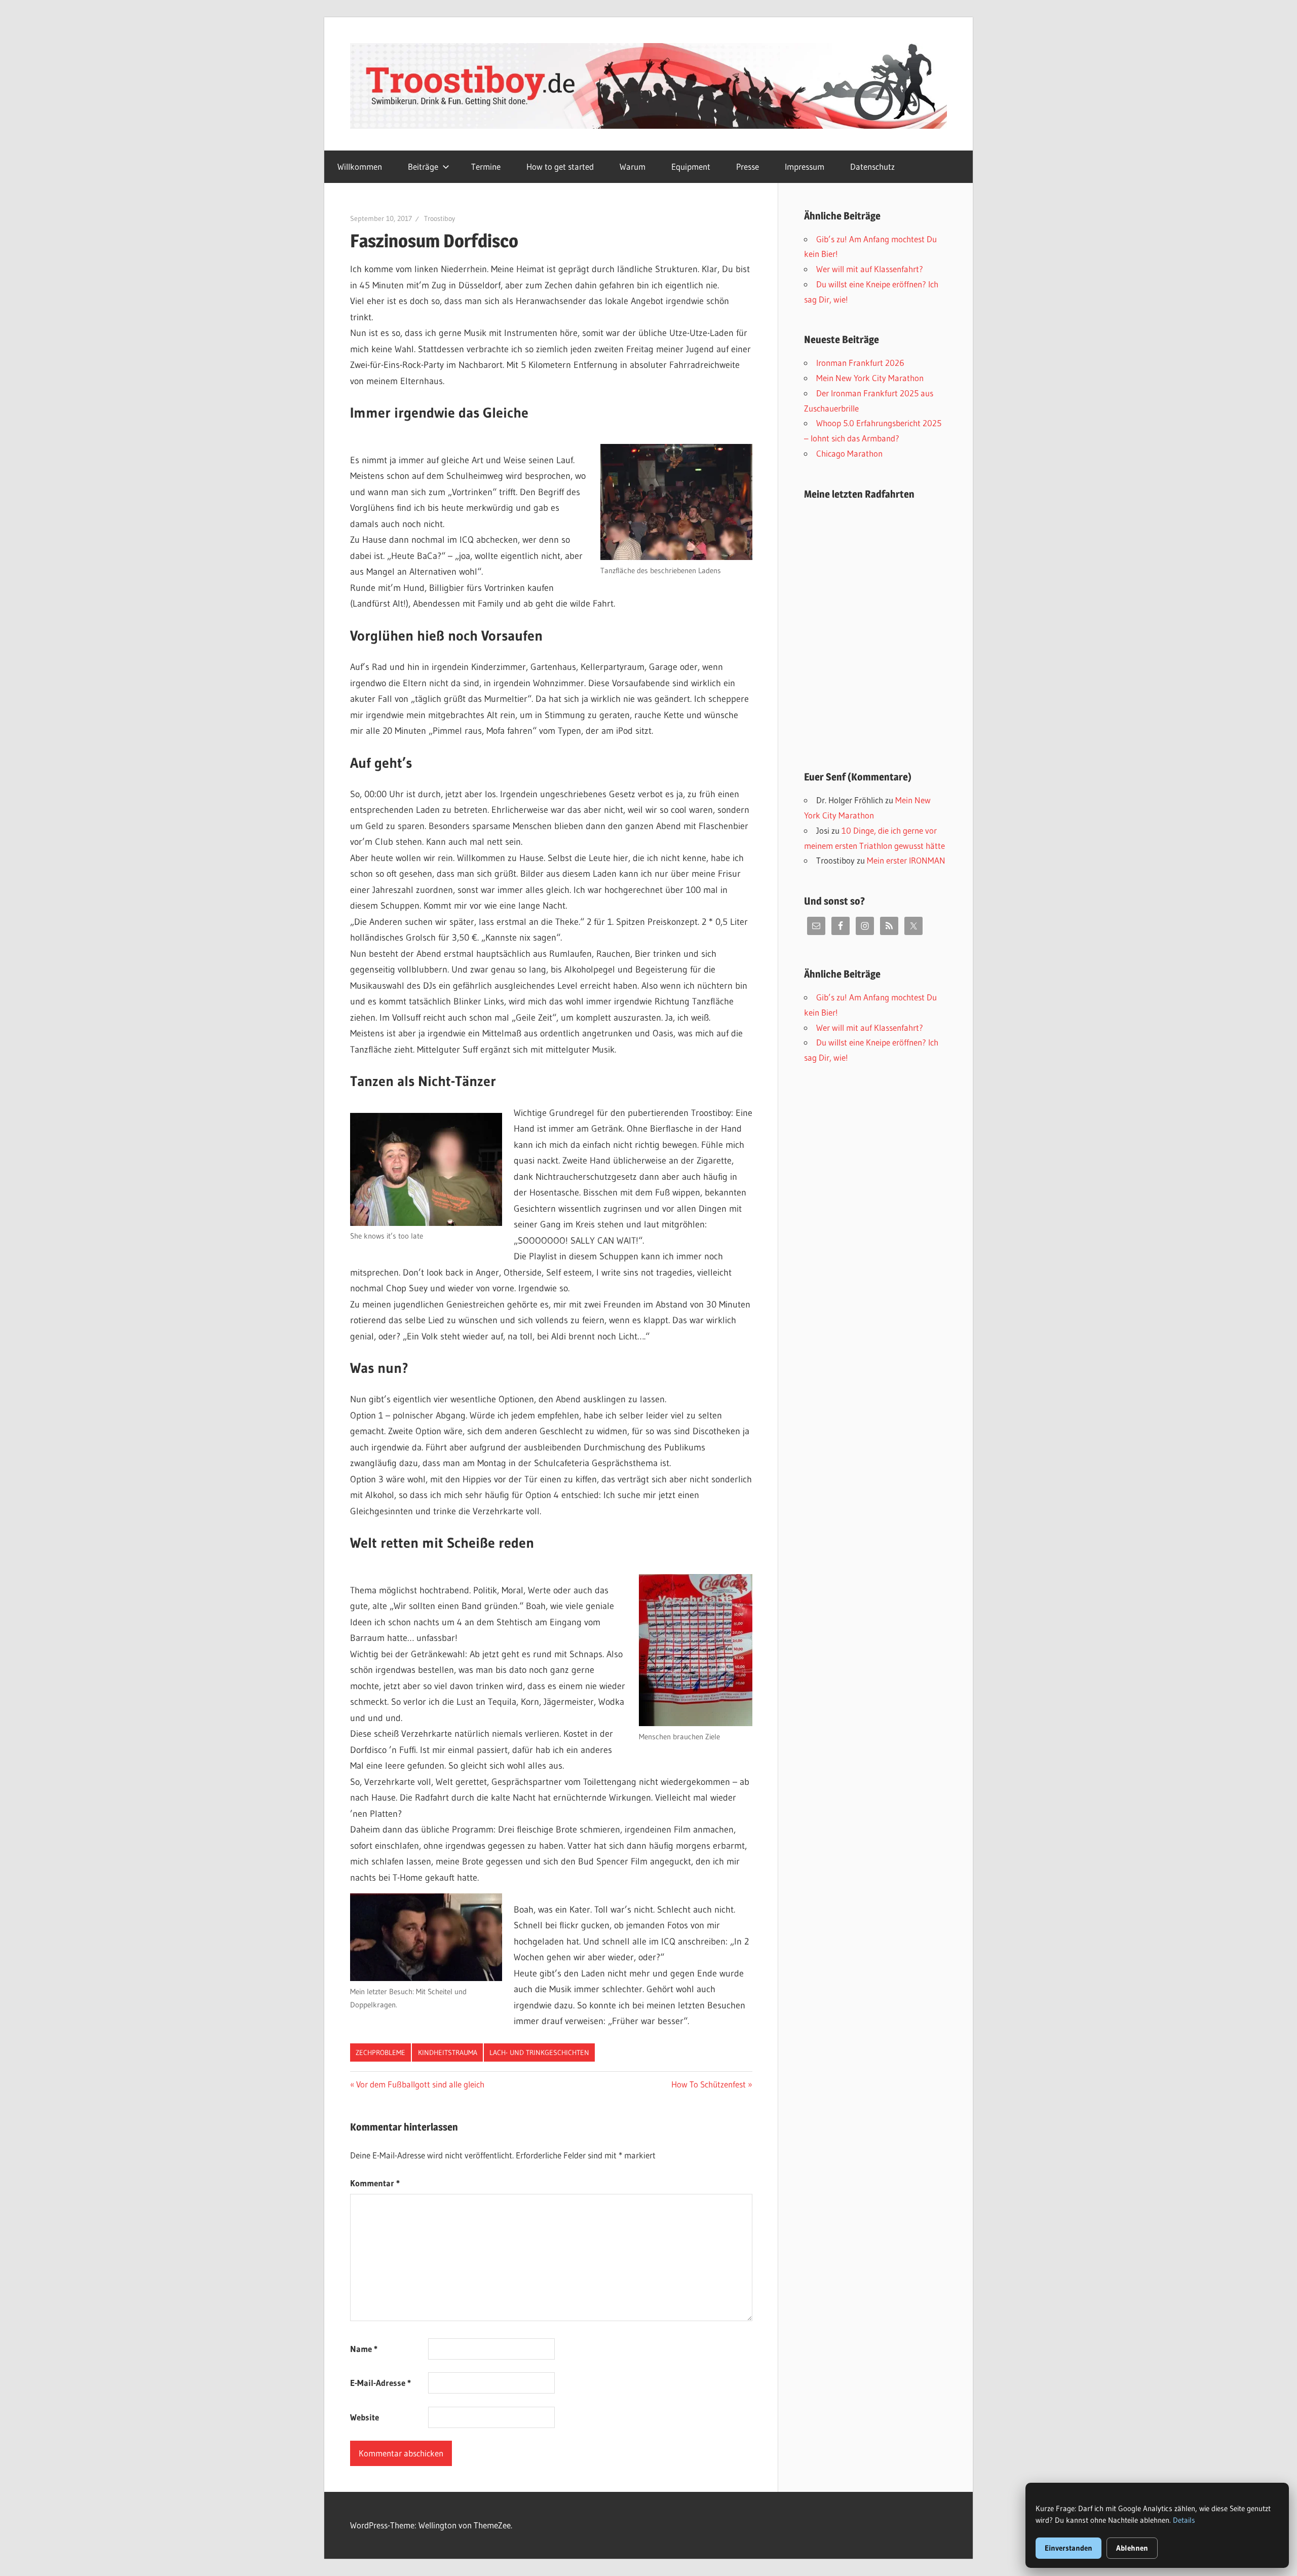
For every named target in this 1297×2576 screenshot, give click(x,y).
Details (1184, 2520)
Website (365, 2417)
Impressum (805, 166)
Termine (486, 166)
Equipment (691, 166)
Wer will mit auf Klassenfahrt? (870, 269)
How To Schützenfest (709, 2084)
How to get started (560, 166)
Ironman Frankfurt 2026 (860, 363)
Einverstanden (1069, 2548)
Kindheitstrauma (448, 2052)
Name (364, 2349)
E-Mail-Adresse (380, 2383)
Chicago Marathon (849, 453)
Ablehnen (1132, 2548)
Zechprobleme (380, 2052)
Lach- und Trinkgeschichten (539, 2052)
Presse (748, 166)
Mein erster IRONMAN (906, 860)
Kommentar (375, 2183)
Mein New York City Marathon (870, 378)
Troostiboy (440, 218)
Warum (633, 166)
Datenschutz (872, 166)
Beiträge (423, 166)
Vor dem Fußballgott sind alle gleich (420, 2084)
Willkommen (360, 166)
